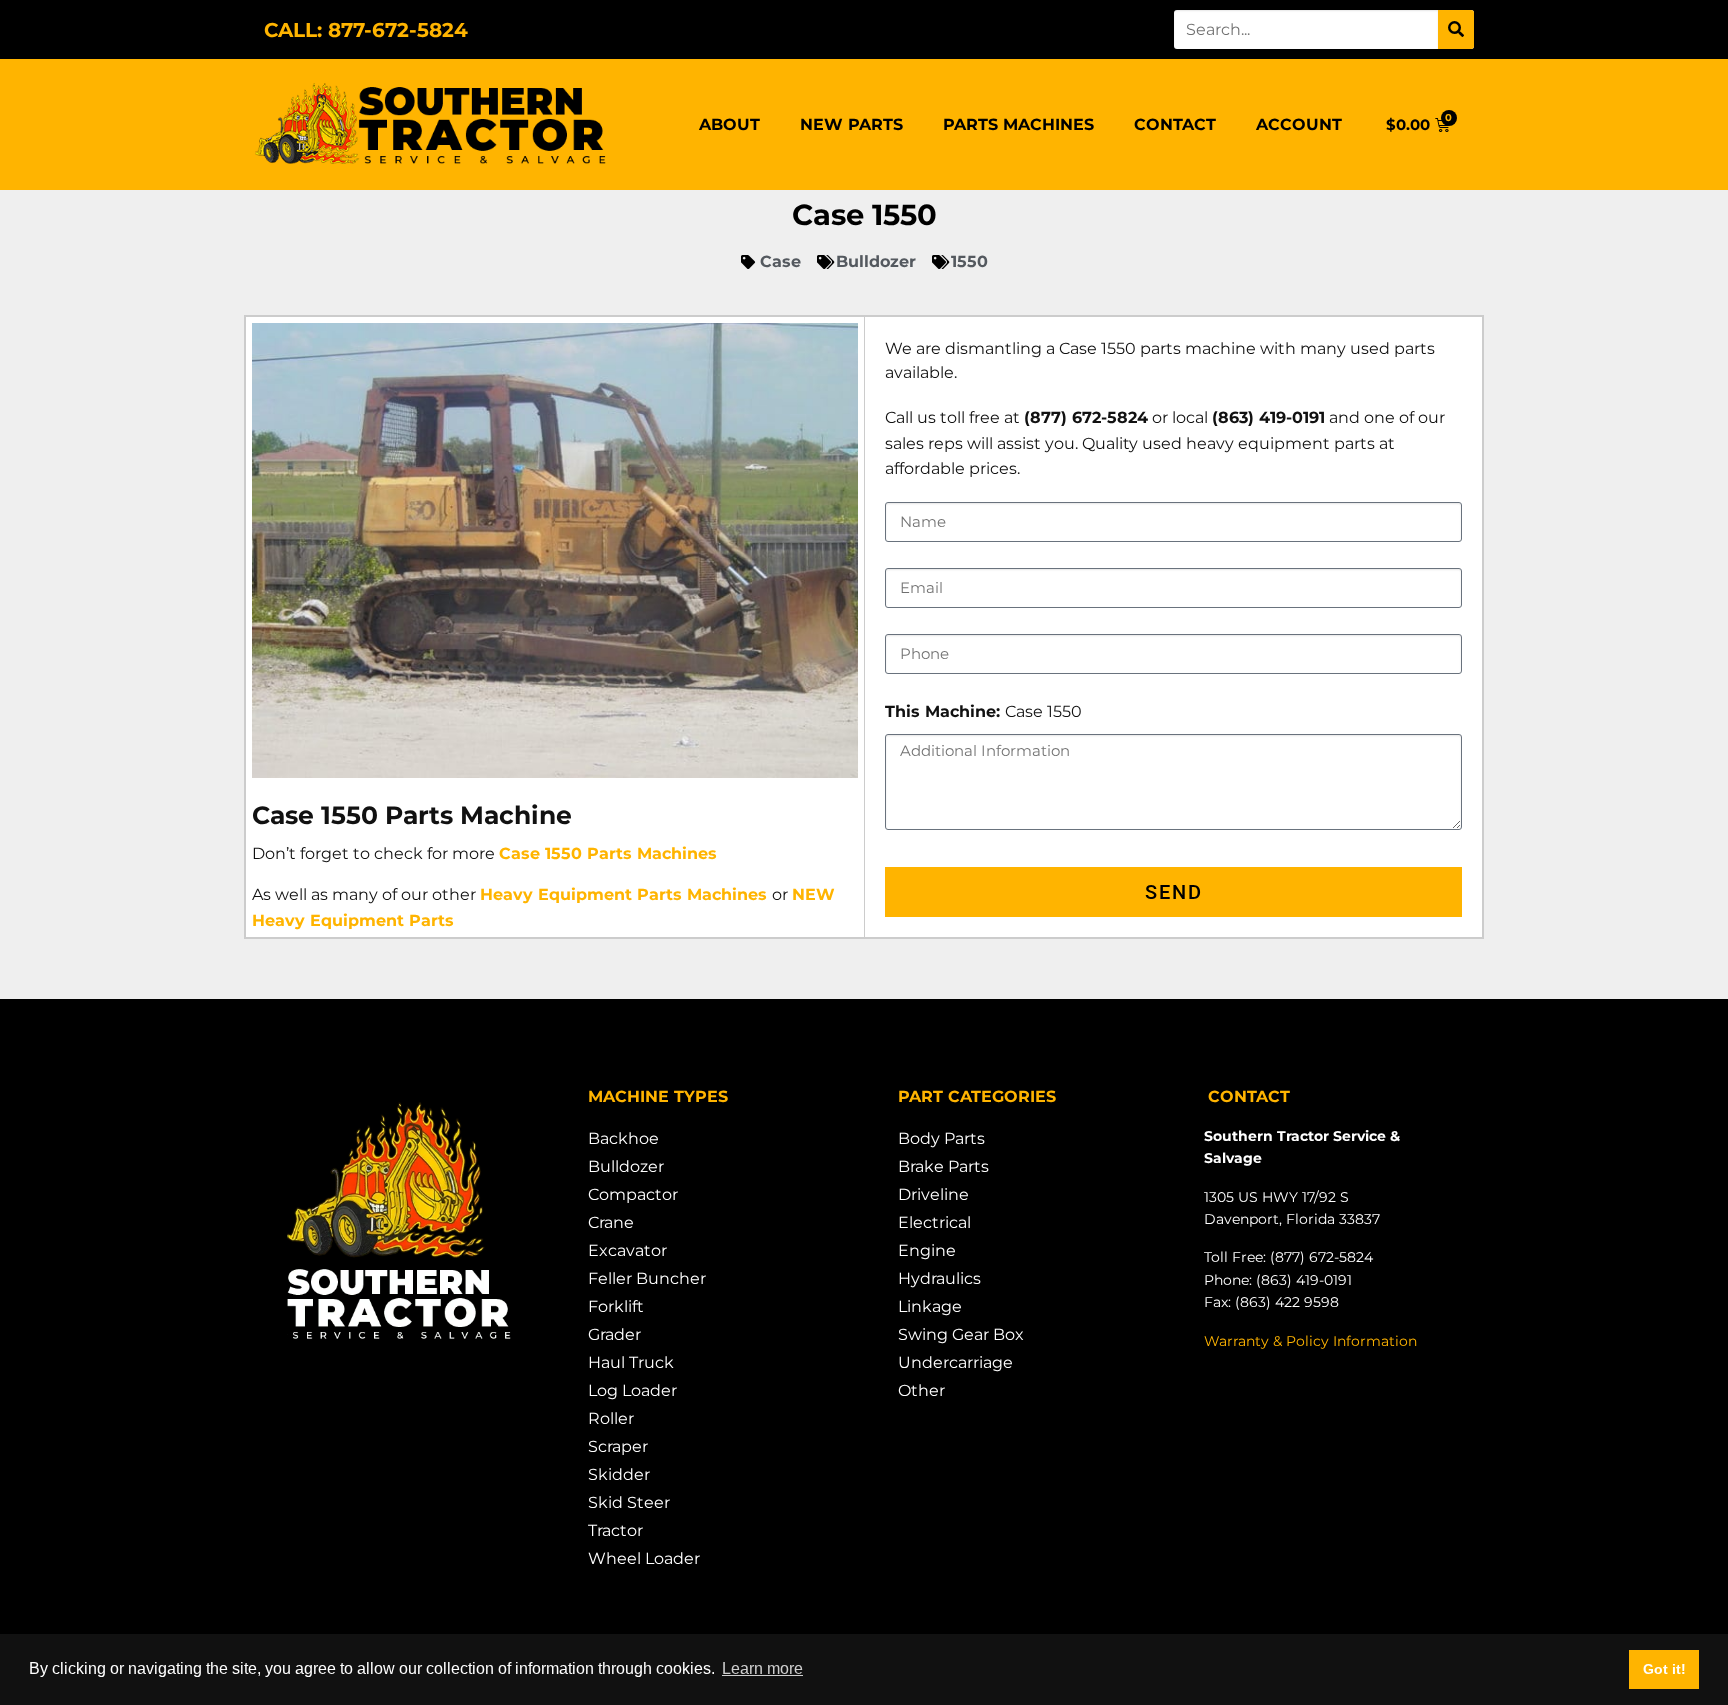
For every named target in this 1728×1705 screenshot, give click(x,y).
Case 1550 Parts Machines (608, 853)
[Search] (1456, 29)
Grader (614, 1334)
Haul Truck (631, 1362)
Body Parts (941, 1138)
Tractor (615, 1530)
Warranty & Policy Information (1310, 1341)
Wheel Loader (644, 1558)
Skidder (619, 1474)
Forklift (616, 1306)
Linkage (930, 1306)
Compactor (633, 1194)
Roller (611, 1418)
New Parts (851, 124)
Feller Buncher (647, 1278)
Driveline (933, 1194)
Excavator (627, 1250)
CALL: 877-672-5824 (366, 30)
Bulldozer (626, 1166)
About (729, 124)
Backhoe (623, 1138)
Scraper (618, 1446)
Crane (611, 1222)
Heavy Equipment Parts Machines (623, 894)
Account (1299, 124)
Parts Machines (1018, 124)
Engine (927, 1250)
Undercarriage (955, 1362)
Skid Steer (629, 1502)
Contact (1175, 124)
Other (921, 1390)
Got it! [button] (1664, 1669)
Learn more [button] (762, 1668)
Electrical (934, 1222)
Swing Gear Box (961, 1334)
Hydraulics (939, 1278)
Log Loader (632, 1390)
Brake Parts (943, 1166)
